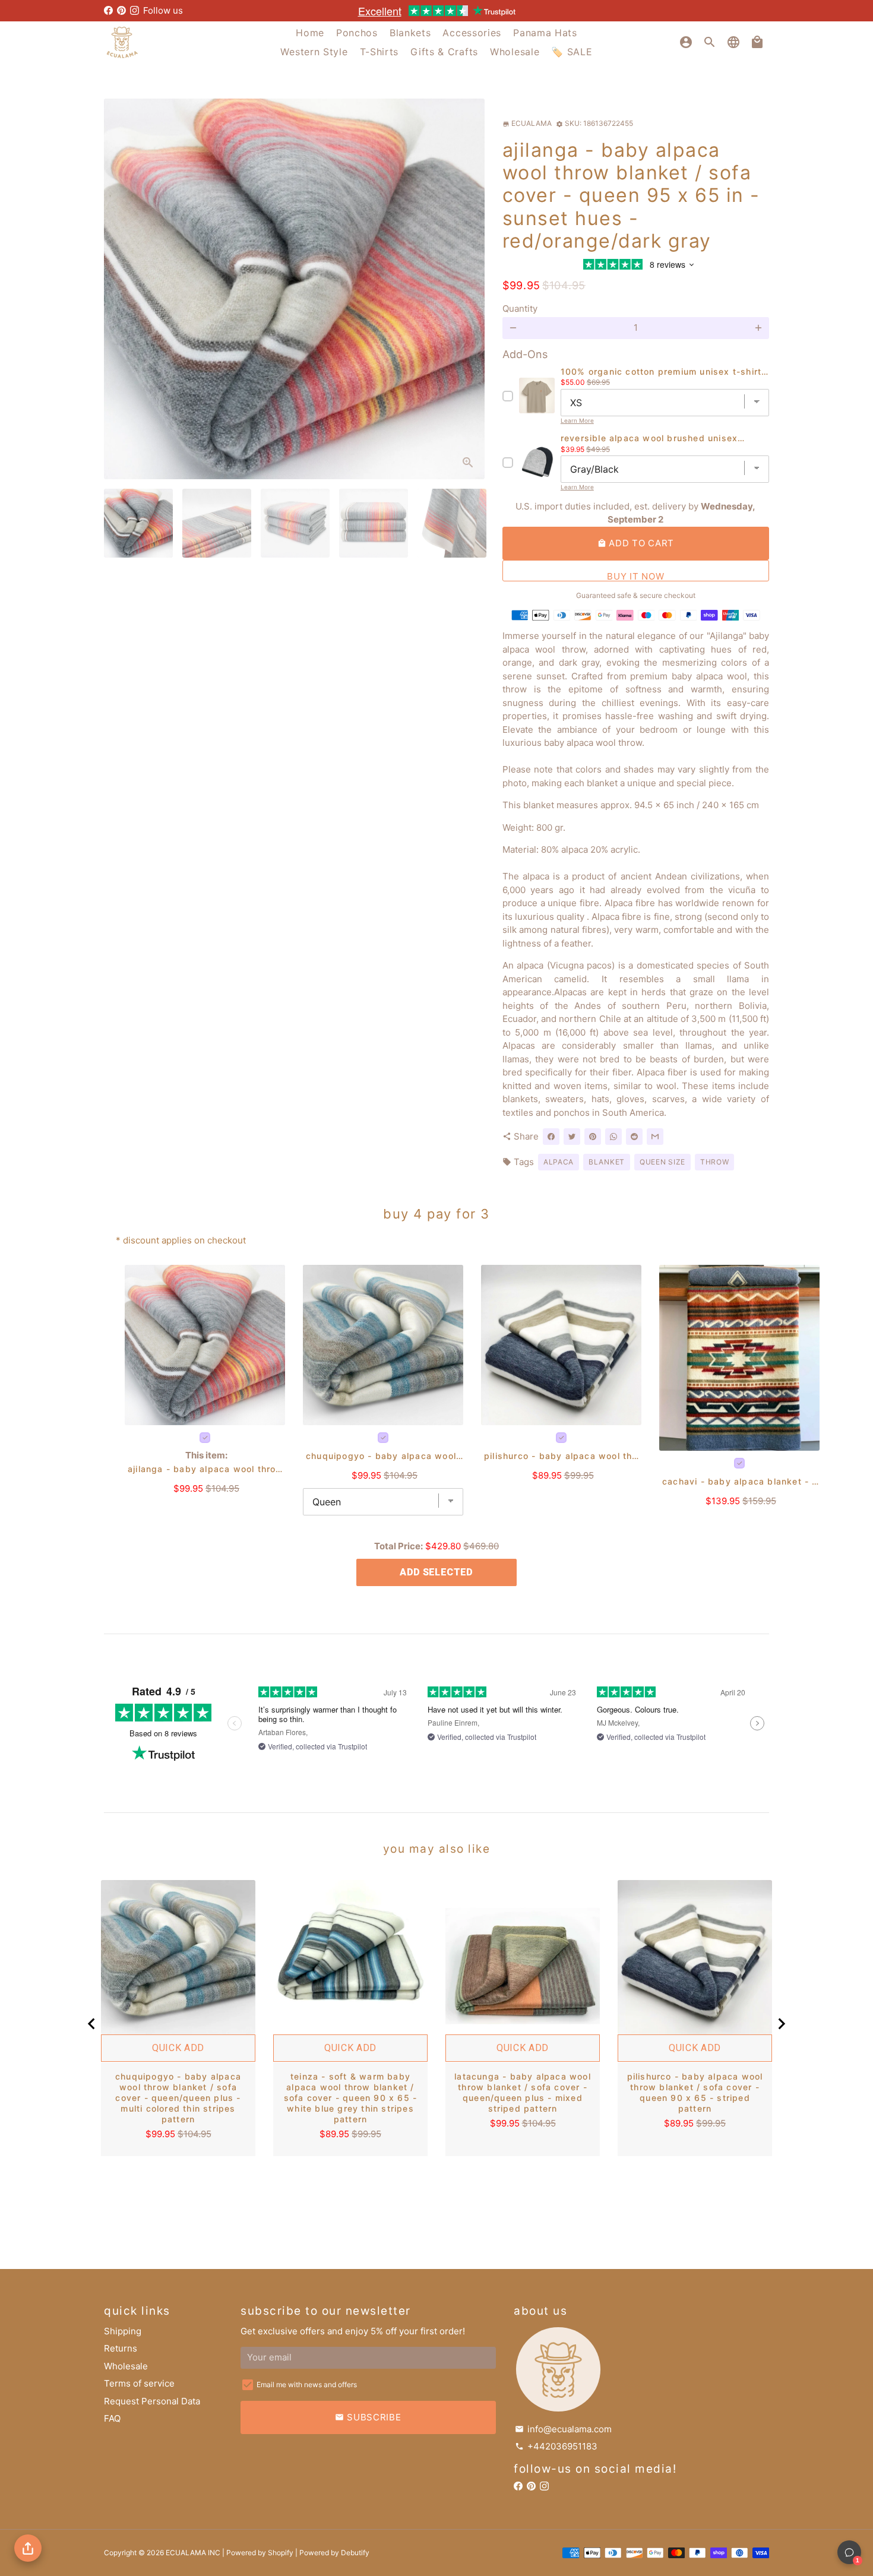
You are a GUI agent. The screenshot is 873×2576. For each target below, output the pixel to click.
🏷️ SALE (572, 52)
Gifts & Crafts (444, 52)
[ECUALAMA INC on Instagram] (135, 10)
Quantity (520, 308)
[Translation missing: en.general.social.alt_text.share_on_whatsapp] (613, 1137)
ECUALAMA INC (193, 2553)
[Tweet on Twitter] (572, 1137)
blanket (607, 1162)
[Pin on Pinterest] (593, 1137)
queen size (662, 1162)
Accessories (472, 33)
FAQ (112, 2418)
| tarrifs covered (436, 10)
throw (715, 1162)
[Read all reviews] (635, 266)
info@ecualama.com (563, 2429)
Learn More (577, 420)
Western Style (314, 52)
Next (469, 289)
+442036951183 (556, 2446)
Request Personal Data (152, 2401)
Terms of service (139, 2383)
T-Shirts (379, 52)
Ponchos (357, 33)
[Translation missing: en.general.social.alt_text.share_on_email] (655, 1137)
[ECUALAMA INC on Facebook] (108, 10)
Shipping (123, 2331)
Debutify (355, 2553)
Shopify (281, 2553)
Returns (121, 2348)
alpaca (559, 1162)
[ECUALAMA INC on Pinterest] (121, 10)
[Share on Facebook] (551, 1137)
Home (310, 33)
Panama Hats (545, 33)
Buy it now (635, 576)
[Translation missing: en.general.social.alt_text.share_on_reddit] (634, 1137)
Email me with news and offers (307, 2384)
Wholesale (515, 52)
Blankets (410, 33)
